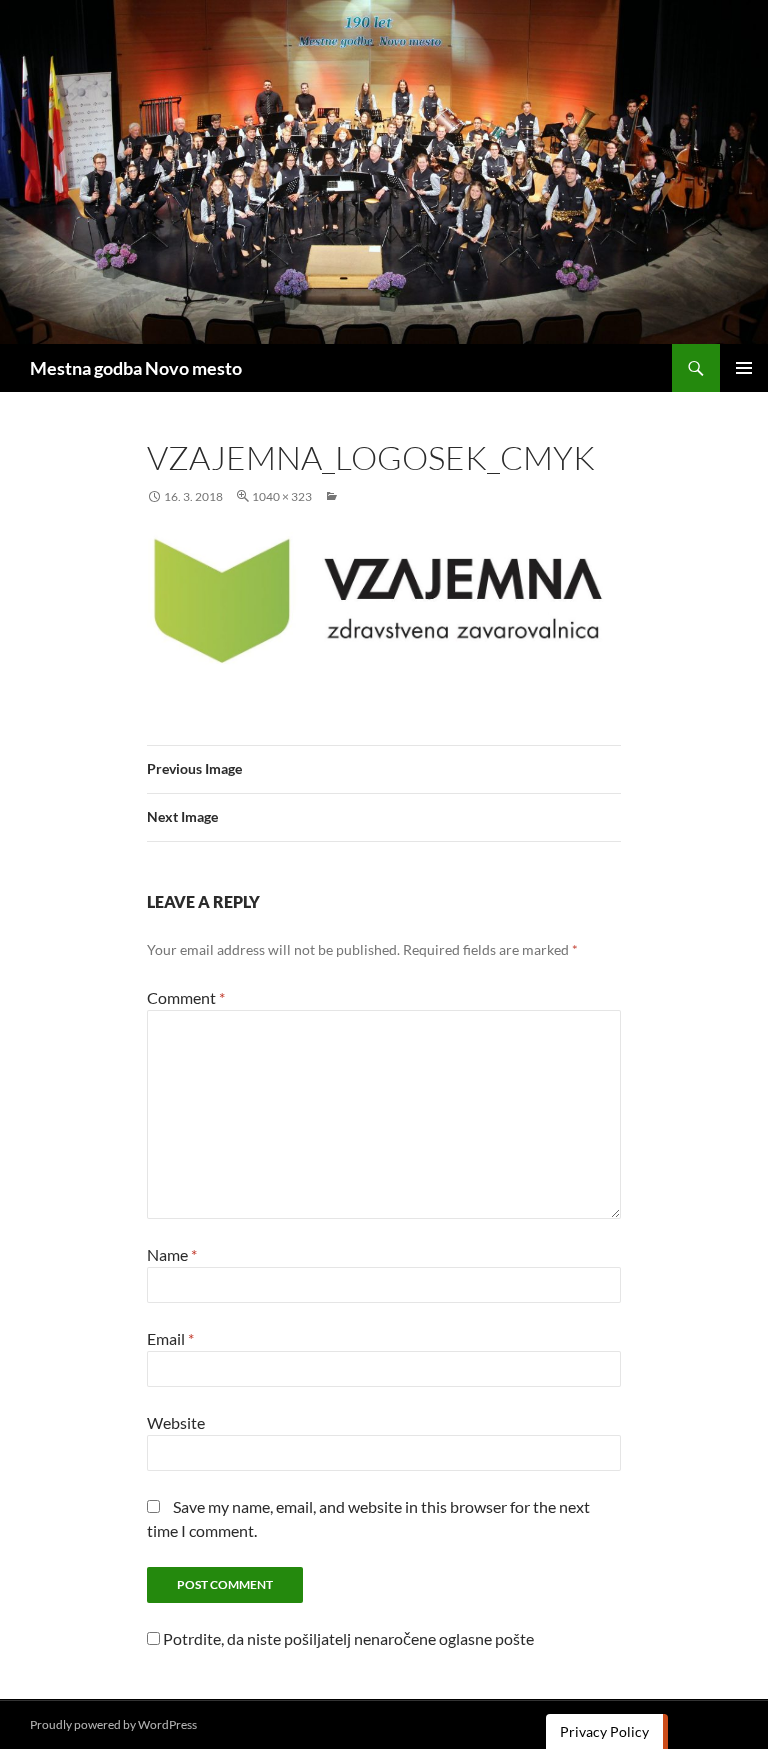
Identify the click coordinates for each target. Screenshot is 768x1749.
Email (170, 1338)
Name (172, 1254)
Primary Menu (744, 368)
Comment (186, 997)
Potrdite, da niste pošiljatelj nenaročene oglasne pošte (347, 1638)
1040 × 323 (282, 496)
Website (176, 1422)
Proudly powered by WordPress (113, 1724)
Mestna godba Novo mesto (136, 368)
